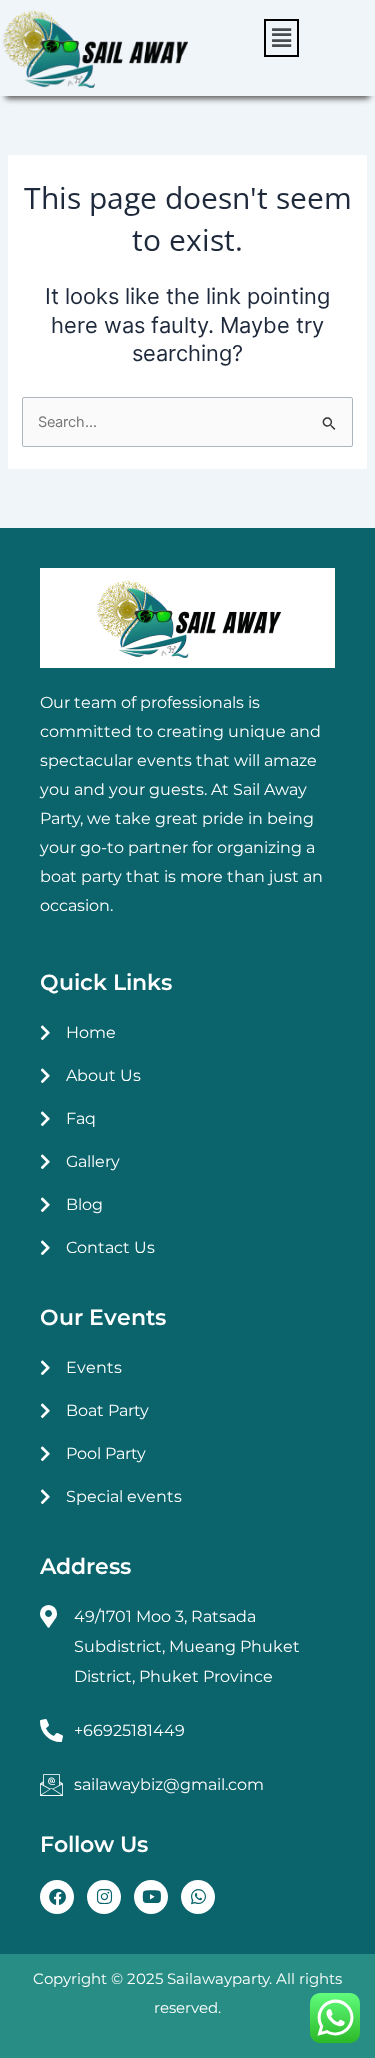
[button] (281, 38)
